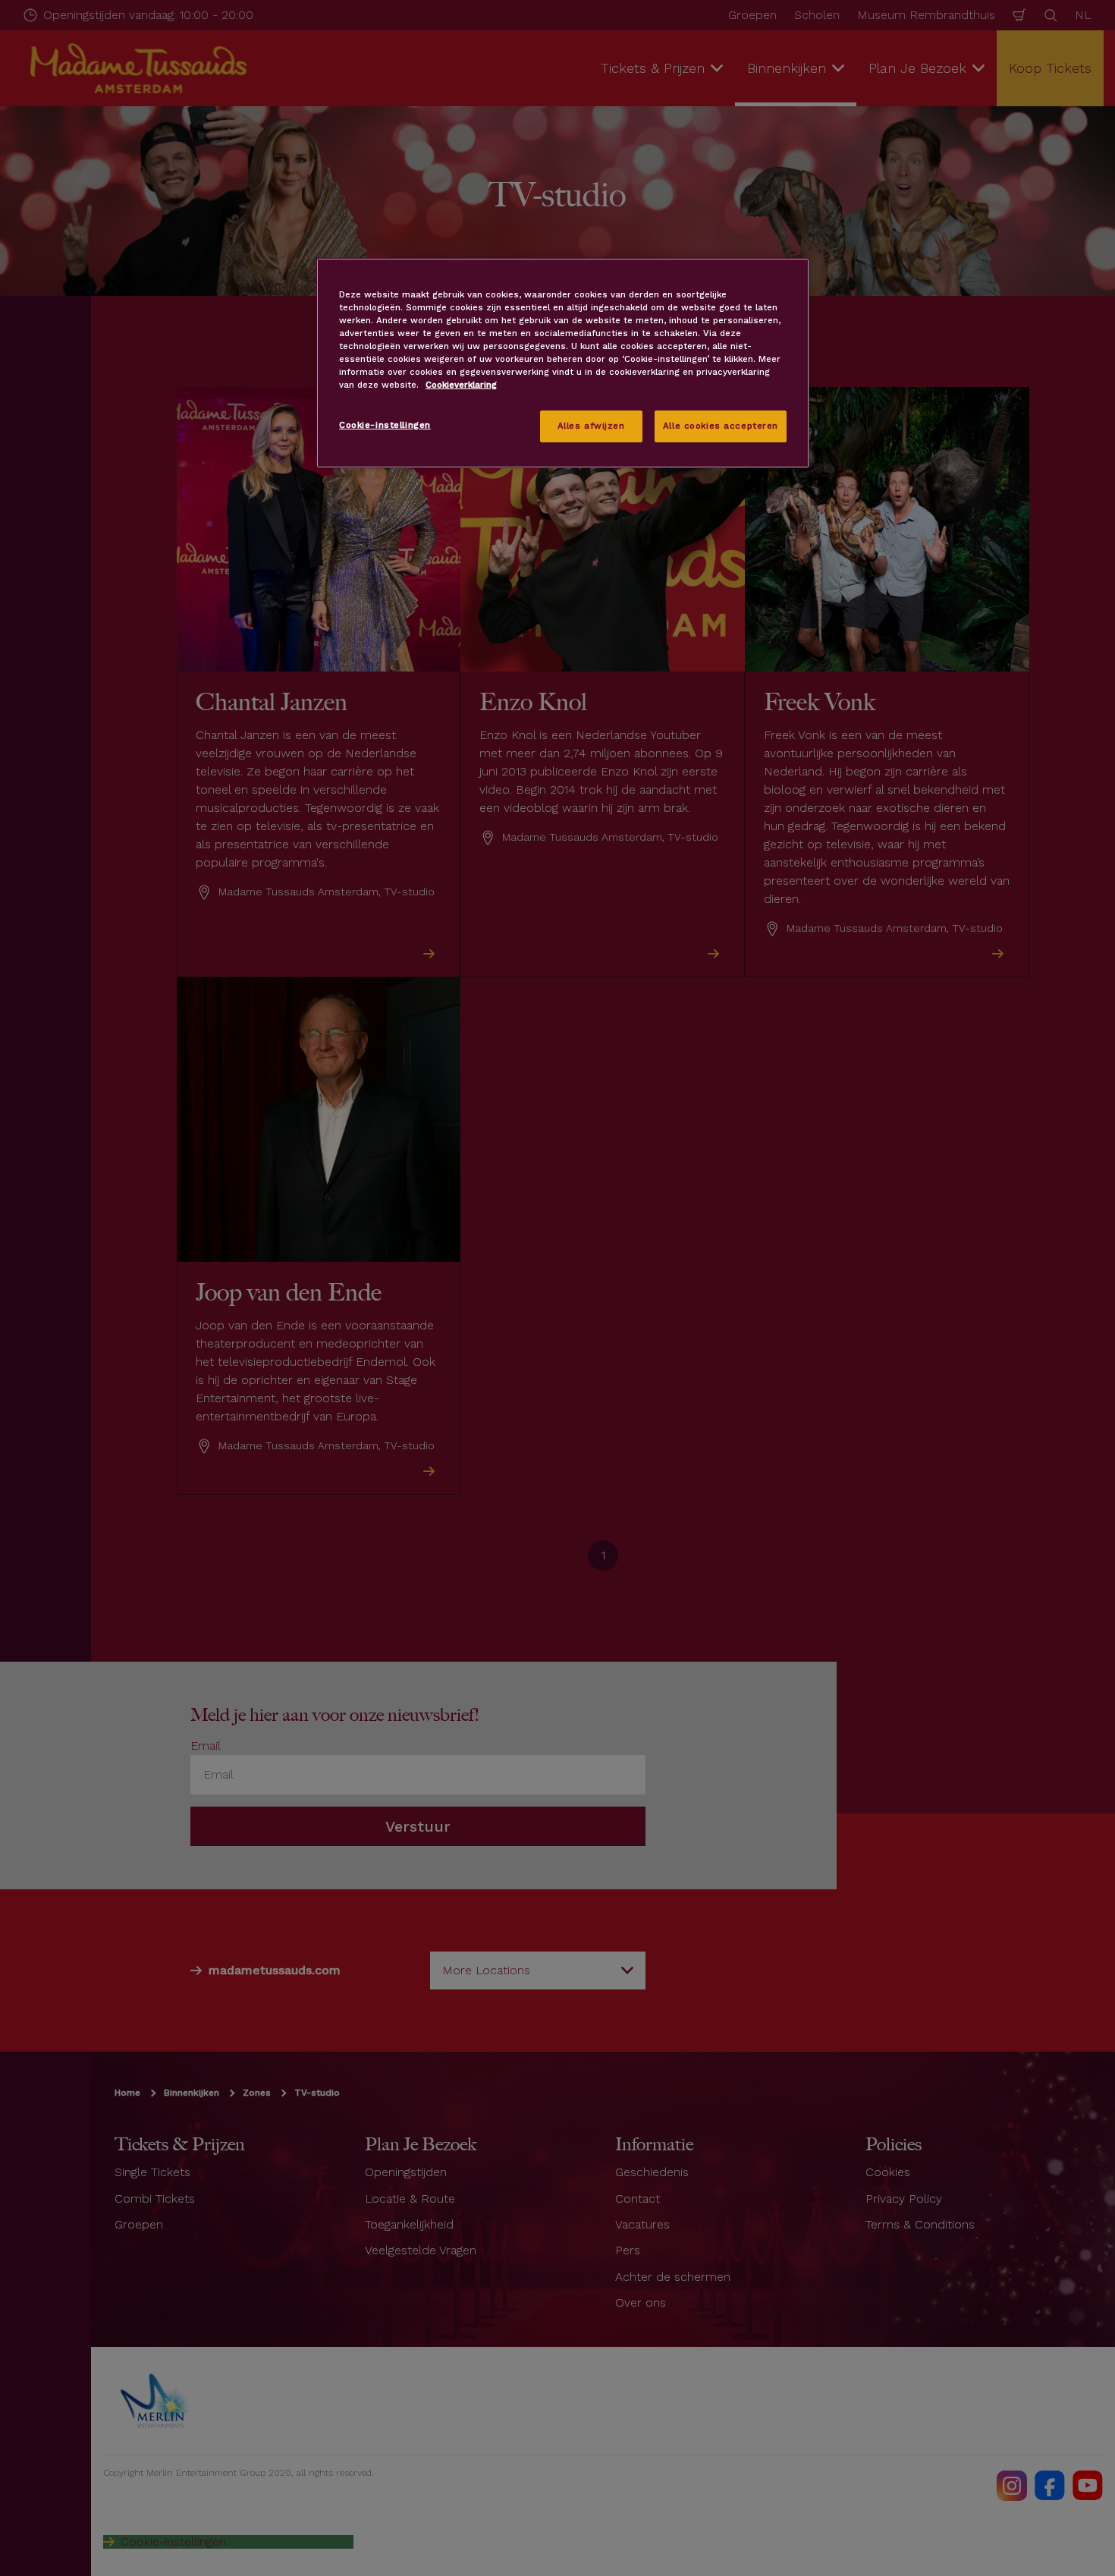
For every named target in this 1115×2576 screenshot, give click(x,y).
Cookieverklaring (461, 385)
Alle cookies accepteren (721, 426)
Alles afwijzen (591, 426)
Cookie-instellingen (385, 425)
